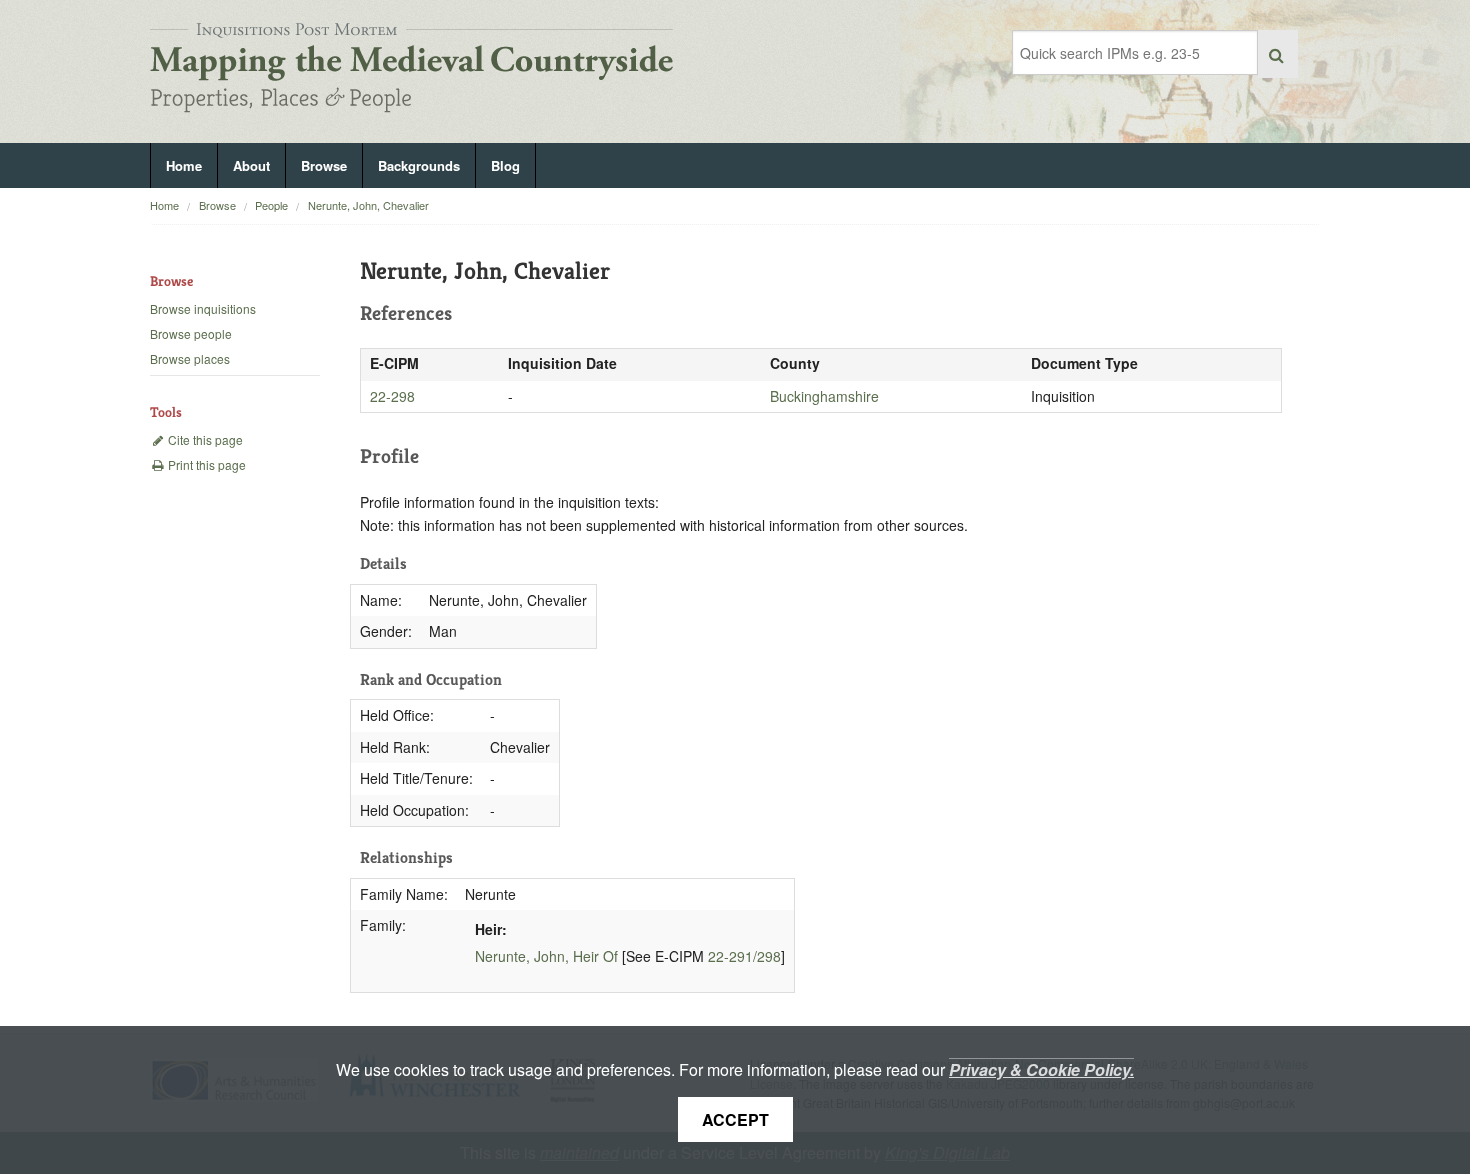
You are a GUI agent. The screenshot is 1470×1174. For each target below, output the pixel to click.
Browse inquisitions (203, 308)
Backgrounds (419, 165)
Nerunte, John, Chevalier (368, 205)
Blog (505, 165)
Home (184, 165)
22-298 (392, 396)
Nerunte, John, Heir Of (546, 956)
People (271, 205)
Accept (735, 1119)
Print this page (205, 464)
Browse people (191, 333)
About (251, 165)
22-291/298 (744, 956)
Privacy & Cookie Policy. (1041, 1069)
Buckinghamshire (824, 396)
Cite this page (204, 439)
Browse (324, 165)
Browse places (190, 358)
